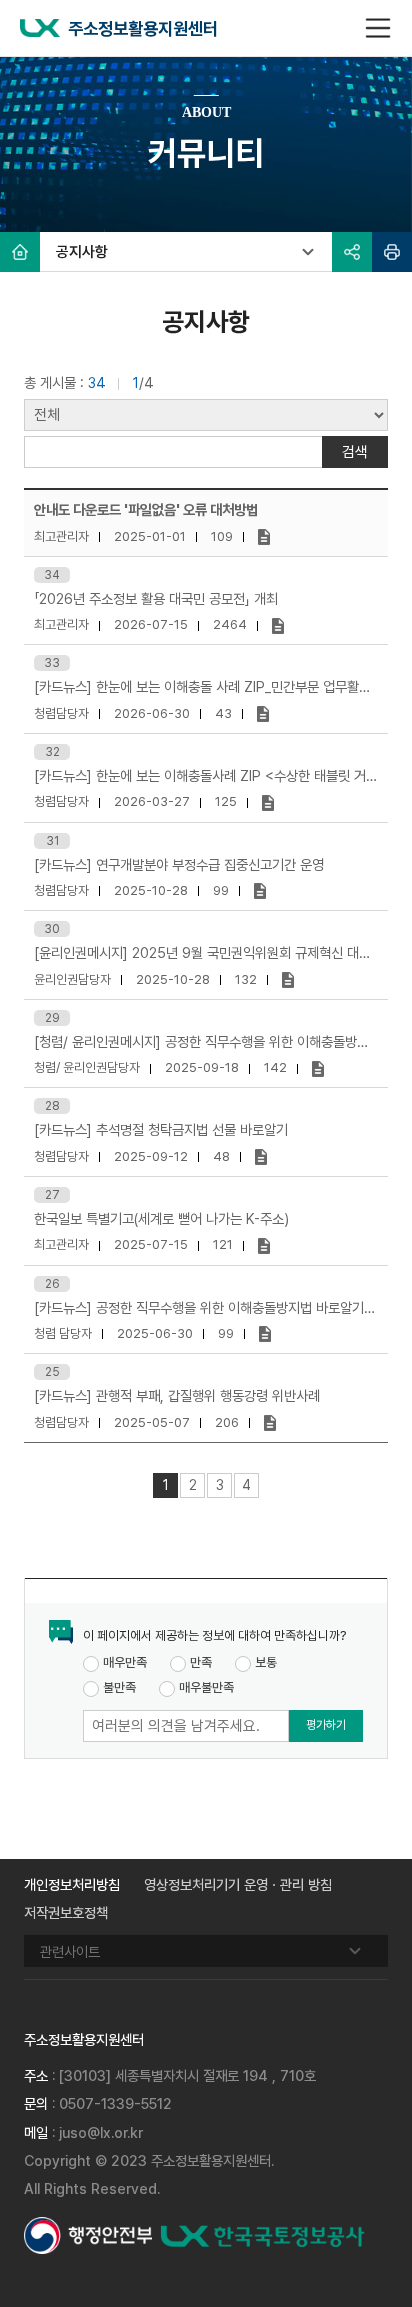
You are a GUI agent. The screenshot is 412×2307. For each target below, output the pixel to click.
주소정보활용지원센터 (143, 28)
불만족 (119, 1687)
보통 (266, 1662)
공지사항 (82, 252)
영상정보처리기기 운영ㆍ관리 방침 (238, 1884)
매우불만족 (206, 1687)
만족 (201, 1662)
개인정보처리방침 (72, 1884)
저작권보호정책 (66, 1912)
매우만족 (125, 1662)
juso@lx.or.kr (101, 2132)
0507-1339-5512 (115, 2103)
